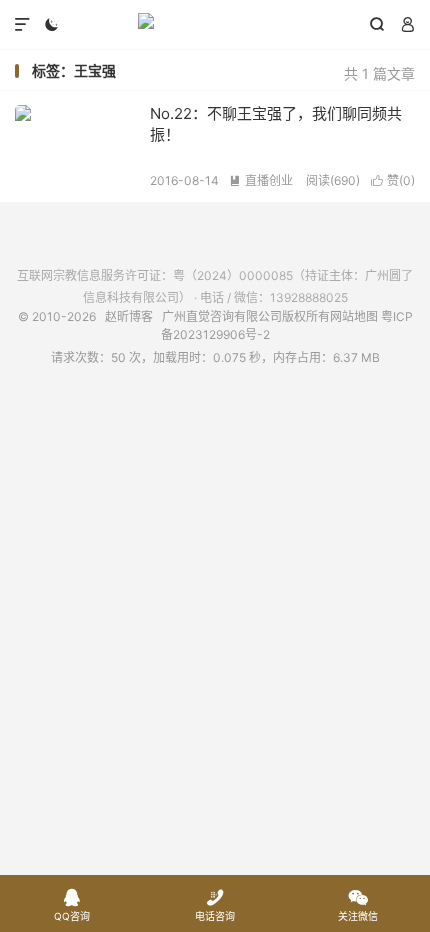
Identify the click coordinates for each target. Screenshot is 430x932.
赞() (393, 180)
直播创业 (261, 180)
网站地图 (354, 316)
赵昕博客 (215, 25)
